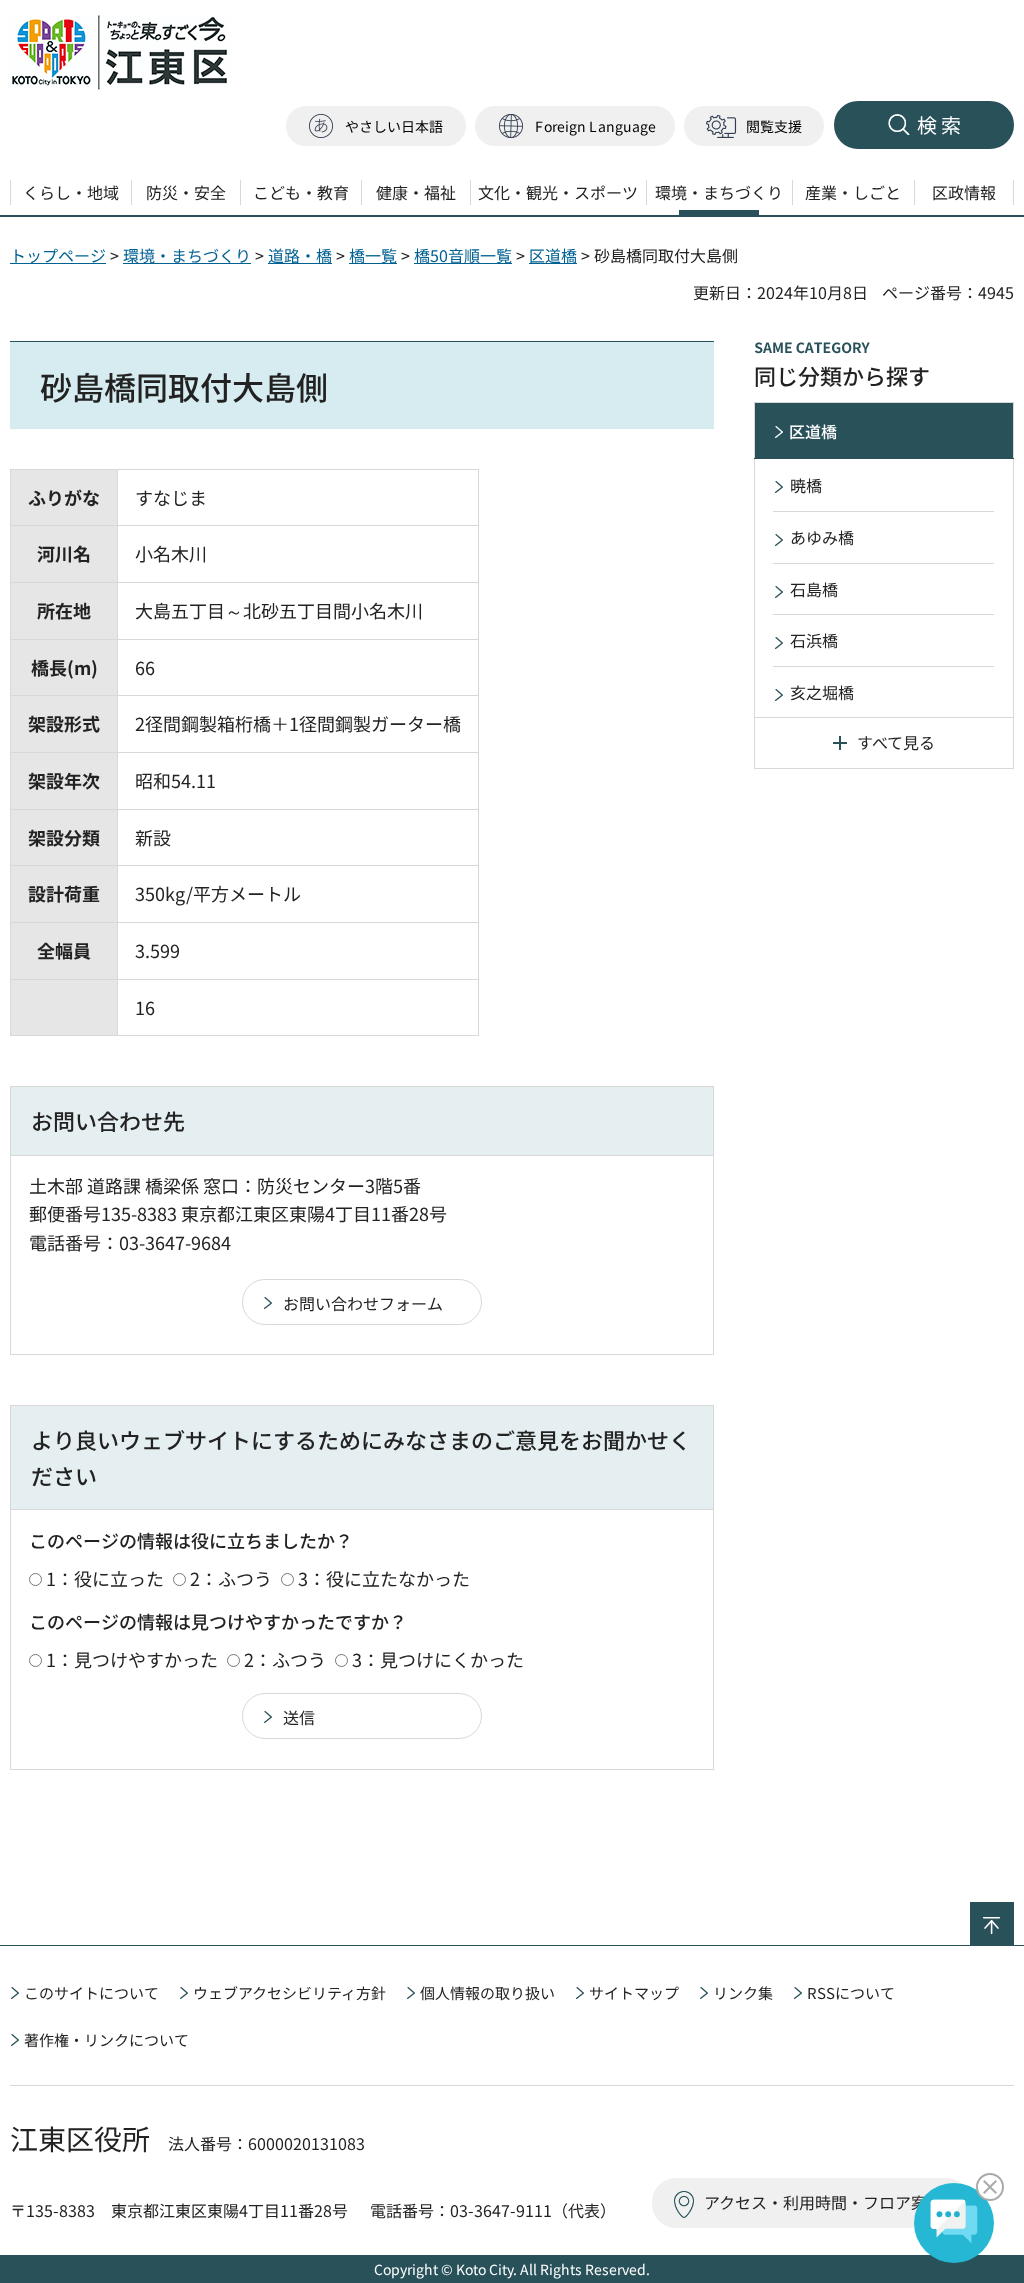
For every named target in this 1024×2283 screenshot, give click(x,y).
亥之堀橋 (822, 692)
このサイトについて (91, 1992)
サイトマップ (634, 1992)
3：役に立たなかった (384, 1578)
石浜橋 (814, 640)
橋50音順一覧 (463, 255)
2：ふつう (231, 1578)
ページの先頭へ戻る (1013, 1915)
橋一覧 (373, 255)
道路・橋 (300, 255)
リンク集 (743, 1992)
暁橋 (806, 485)
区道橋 (553, 255)
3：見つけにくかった (438, 1659)
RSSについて (851, 1992)
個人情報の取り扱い (487, 1992)
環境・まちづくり (187, 255)
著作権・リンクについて (106, 2039)
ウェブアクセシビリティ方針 (289, 1992)
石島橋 (814, 589)
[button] (575, 126)
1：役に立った (105, 1578)
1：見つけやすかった (132, 1659)
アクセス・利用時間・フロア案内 (823, 2202)
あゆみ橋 (822, 537)
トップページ (58, 255)
